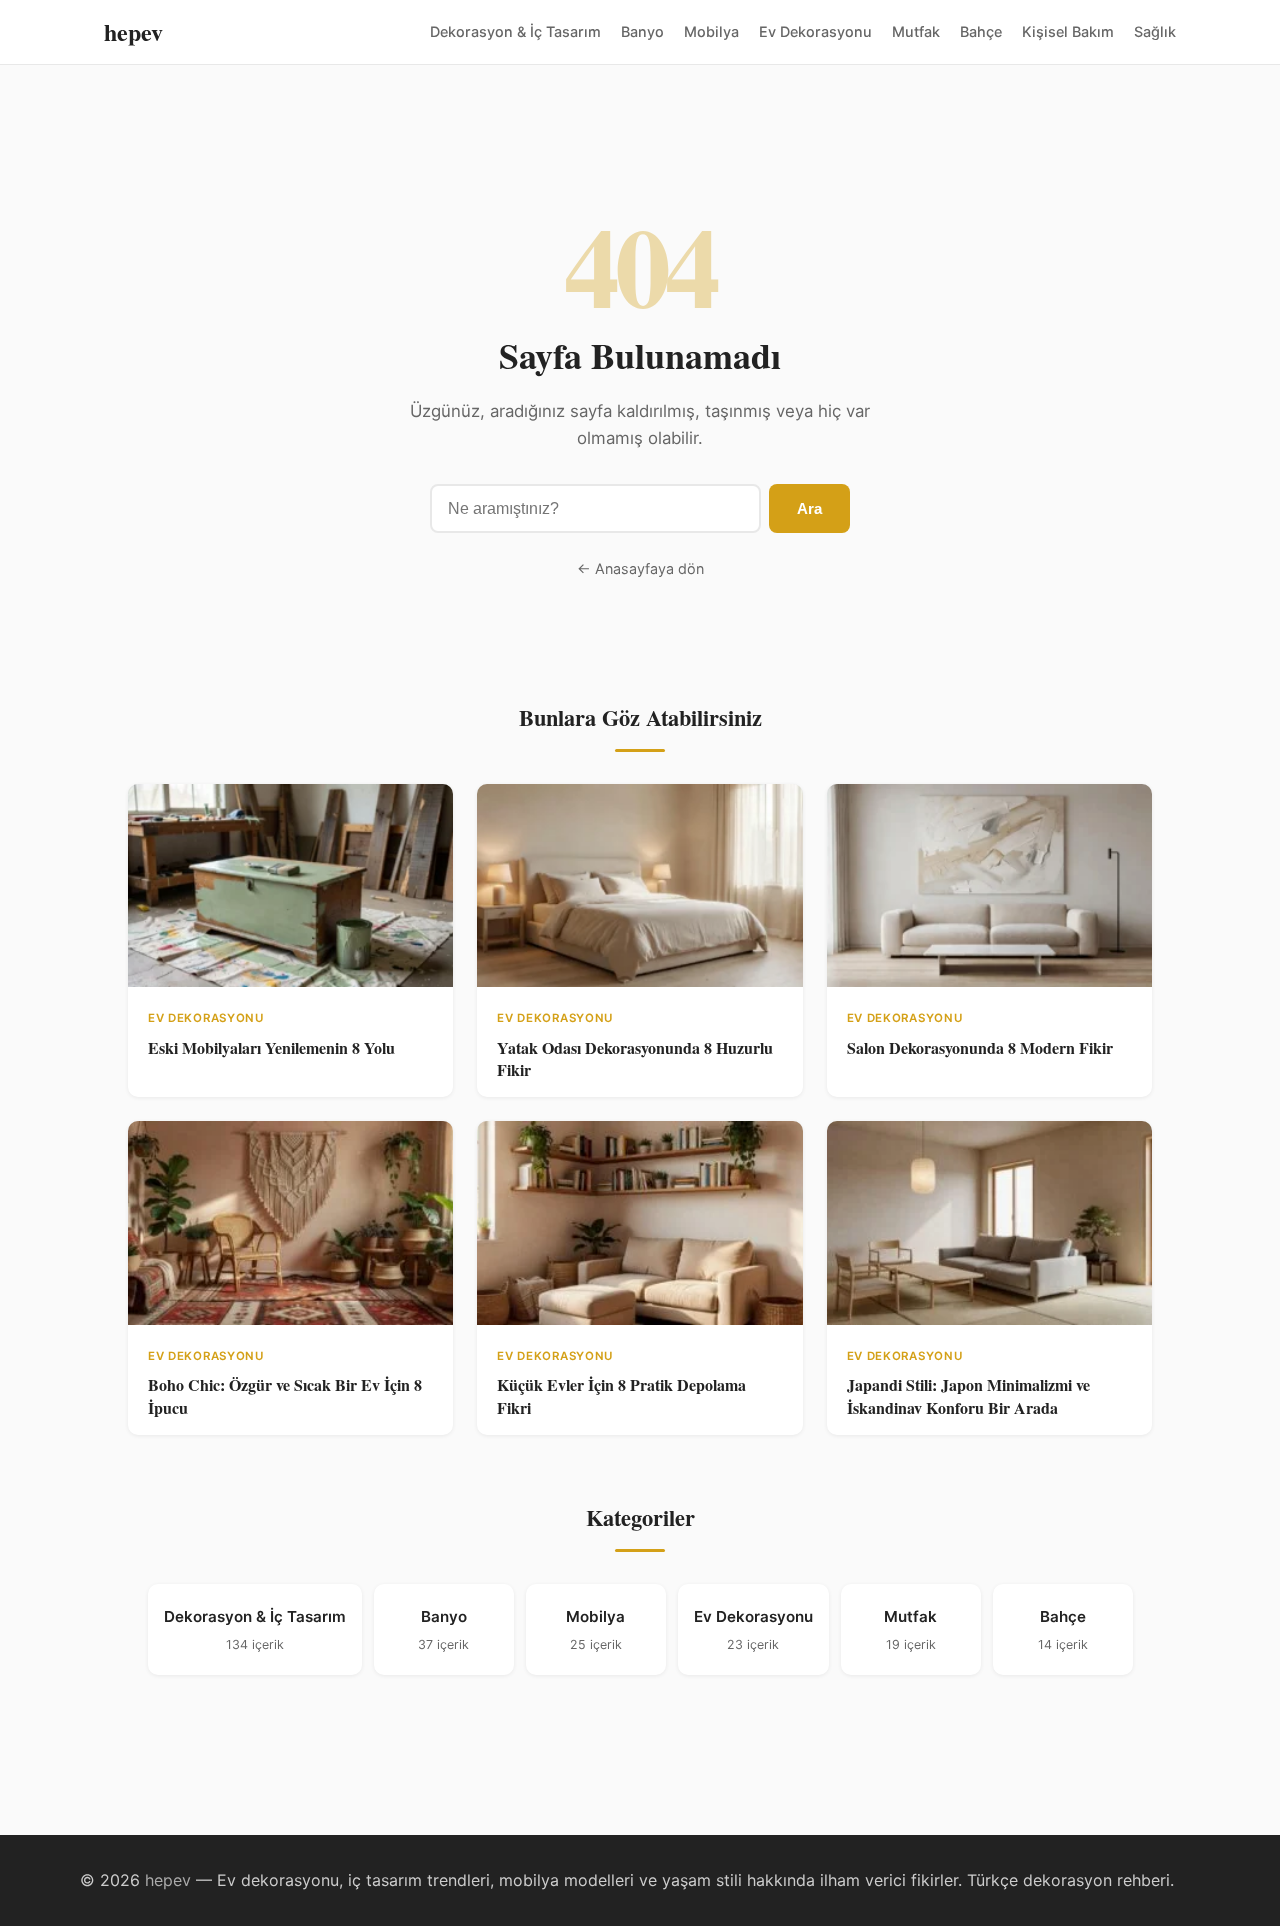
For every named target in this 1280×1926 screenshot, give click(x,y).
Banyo (642, 31)
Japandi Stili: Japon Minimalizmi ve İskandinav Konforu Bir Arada (968, 1395)
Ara (809, 508)
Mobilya (711, 31)
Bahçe (981, 31)
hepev (133, 31)
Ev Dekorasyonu (815, 31)
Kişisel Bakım (1068, 31)
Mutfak (916, 31)
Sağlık (1155, 31)
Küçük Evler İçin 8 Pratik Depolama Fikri (621, 1395)
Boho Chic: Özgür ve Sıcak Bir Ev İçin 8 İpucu (285, 1395)
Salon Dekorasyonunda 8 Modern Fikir (980, 1047)
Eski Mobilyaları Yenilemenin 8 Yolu (271, 1047)
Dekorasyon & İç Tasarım (515, 31)
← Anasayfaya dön (640, 568)
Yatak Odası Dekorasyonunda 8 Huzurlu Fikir (635, 1058)
